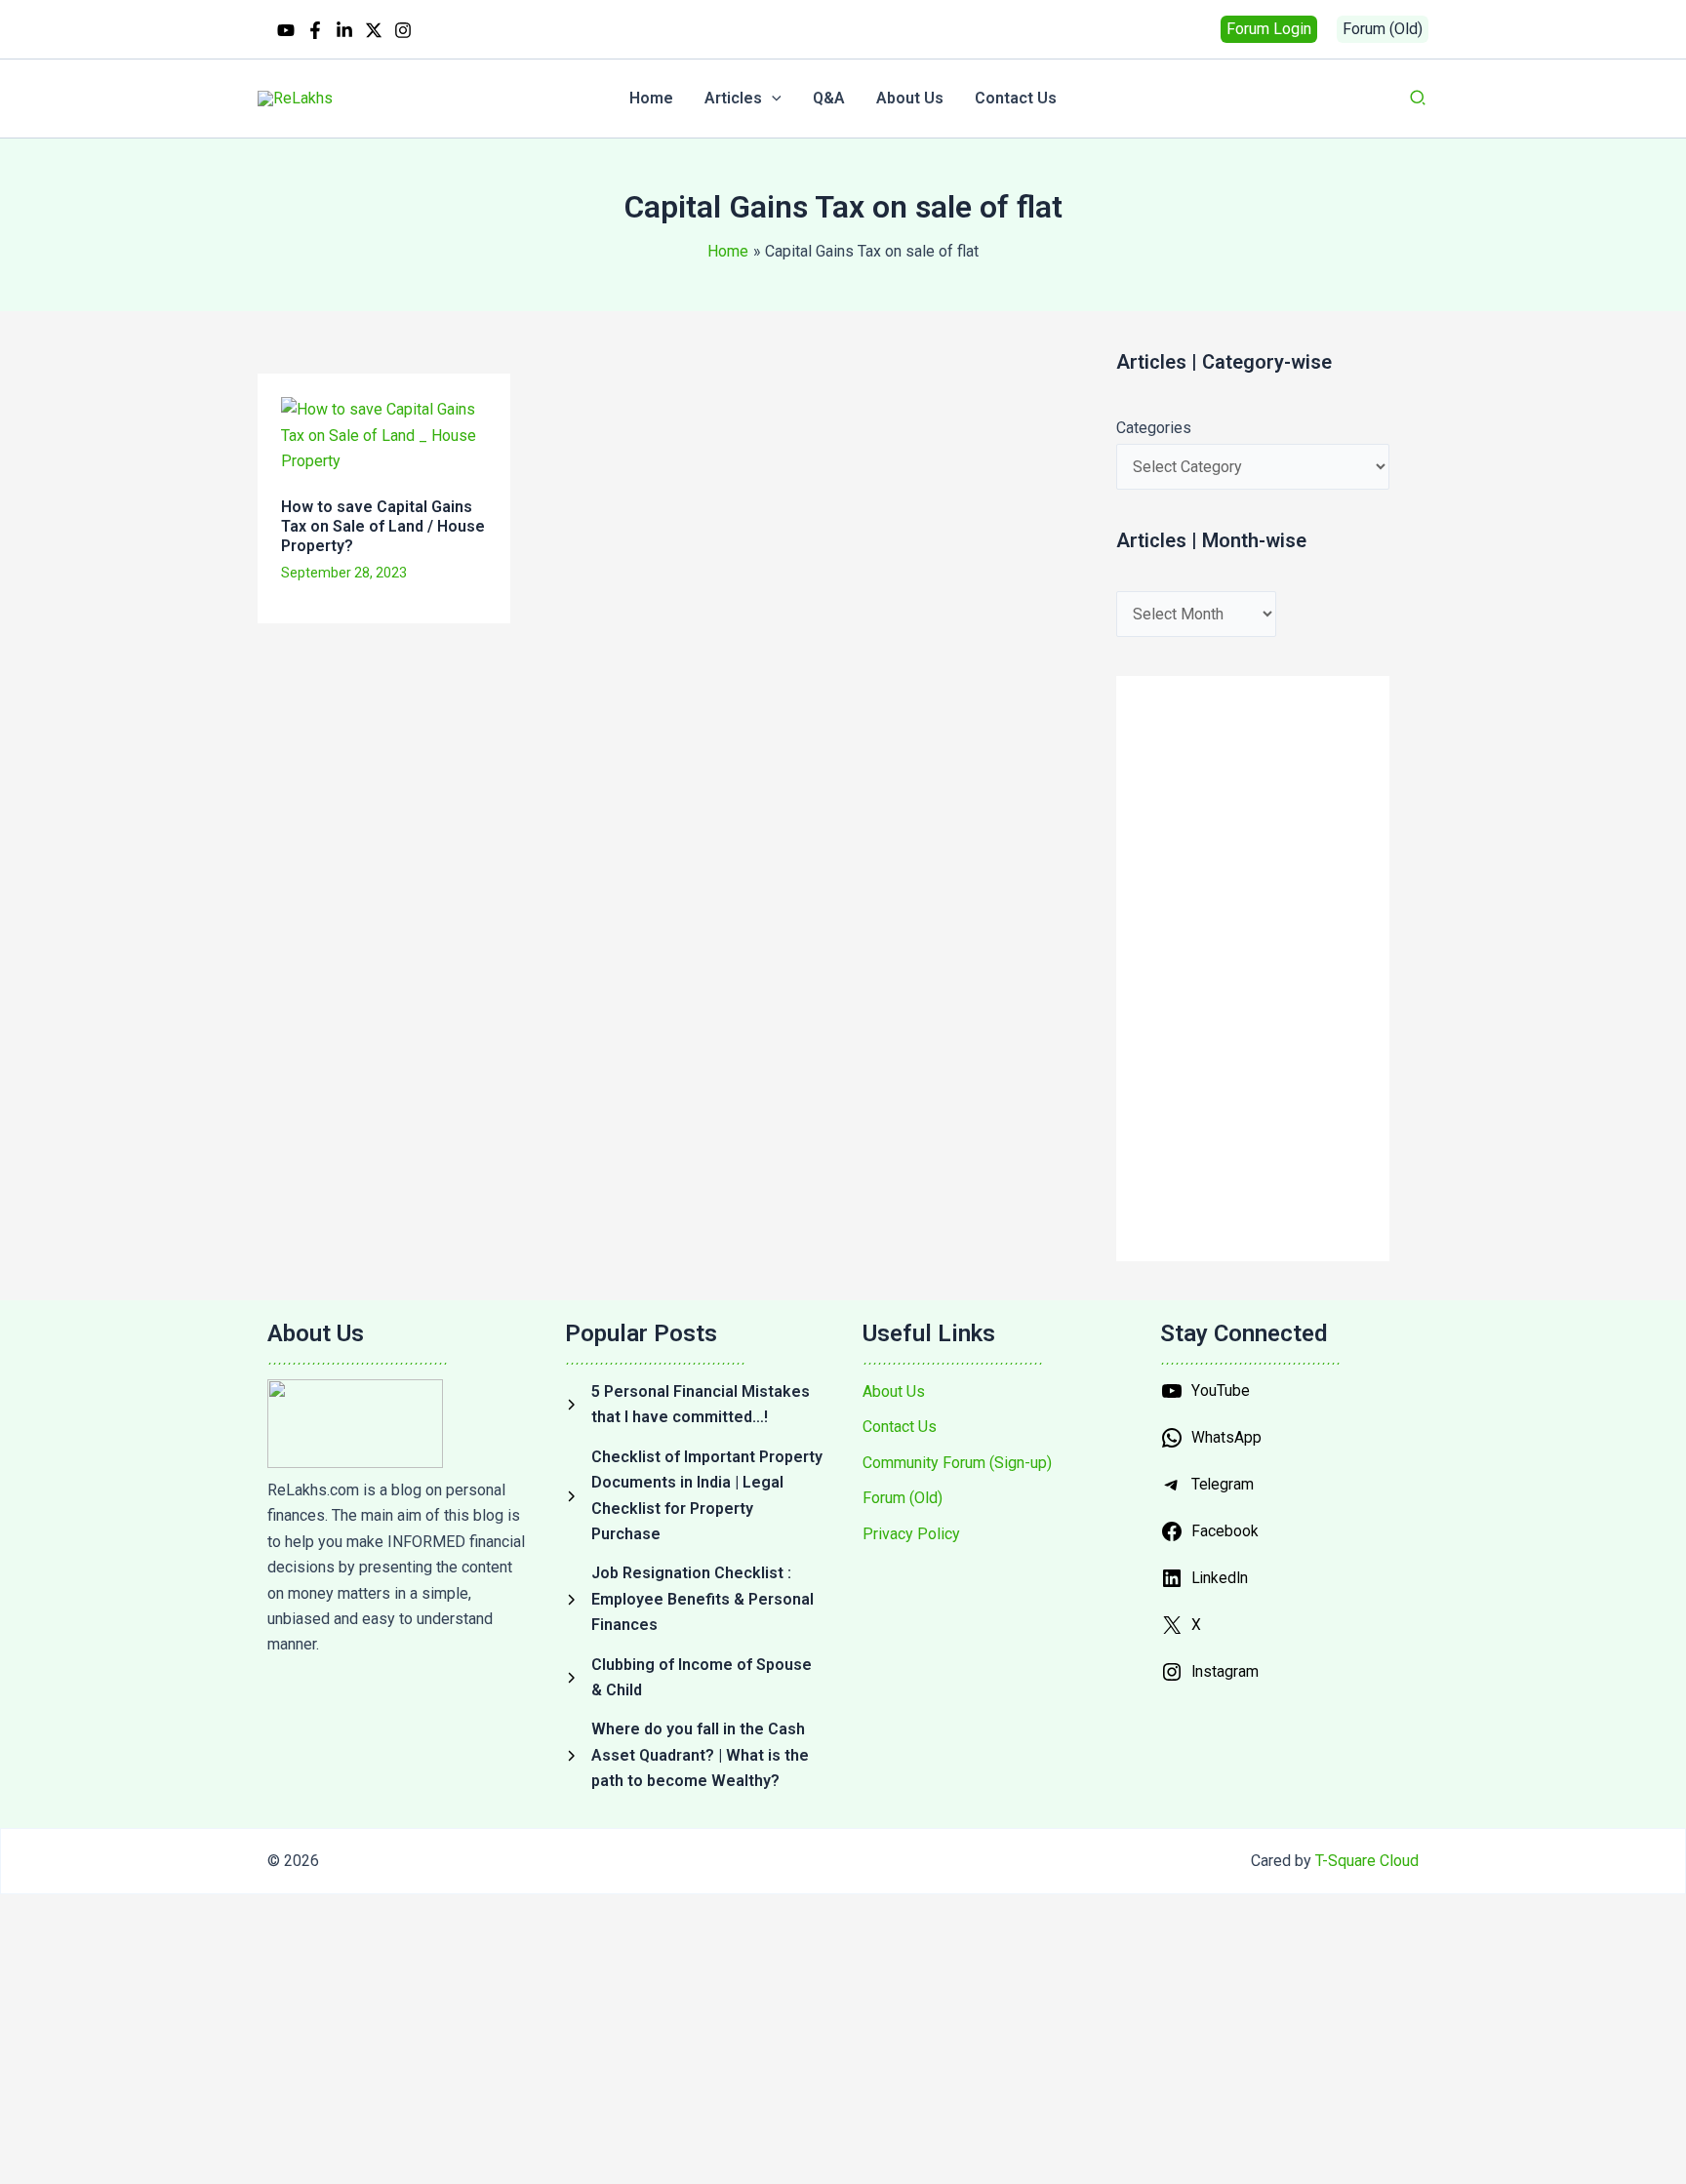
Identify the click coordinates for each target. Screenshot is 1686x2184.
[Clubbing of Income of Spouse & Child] (694, 1678)
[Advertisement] (605, 706)
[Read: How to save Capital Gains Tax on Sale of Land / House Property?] (384, 435)
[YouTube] (286, 30)
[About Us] (894, 1392)
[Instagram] (403, 30)
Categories (1154, 428)
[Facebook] (315, 30)
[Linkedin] (344, 30)
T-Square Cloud (1367, 1861)
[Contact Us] (900, 1427)
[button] (1269, 29)
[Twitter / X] (374, 30)
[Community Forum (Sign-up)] (957, 1463)
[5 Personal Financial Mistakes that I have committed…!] (694, 1405)
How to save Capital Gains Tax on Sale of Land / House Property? (383, 526)
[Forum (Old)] (903, 1498)
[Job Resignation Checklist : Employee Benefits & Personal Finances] (694, 1599)
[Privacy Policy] (911, 1534)
